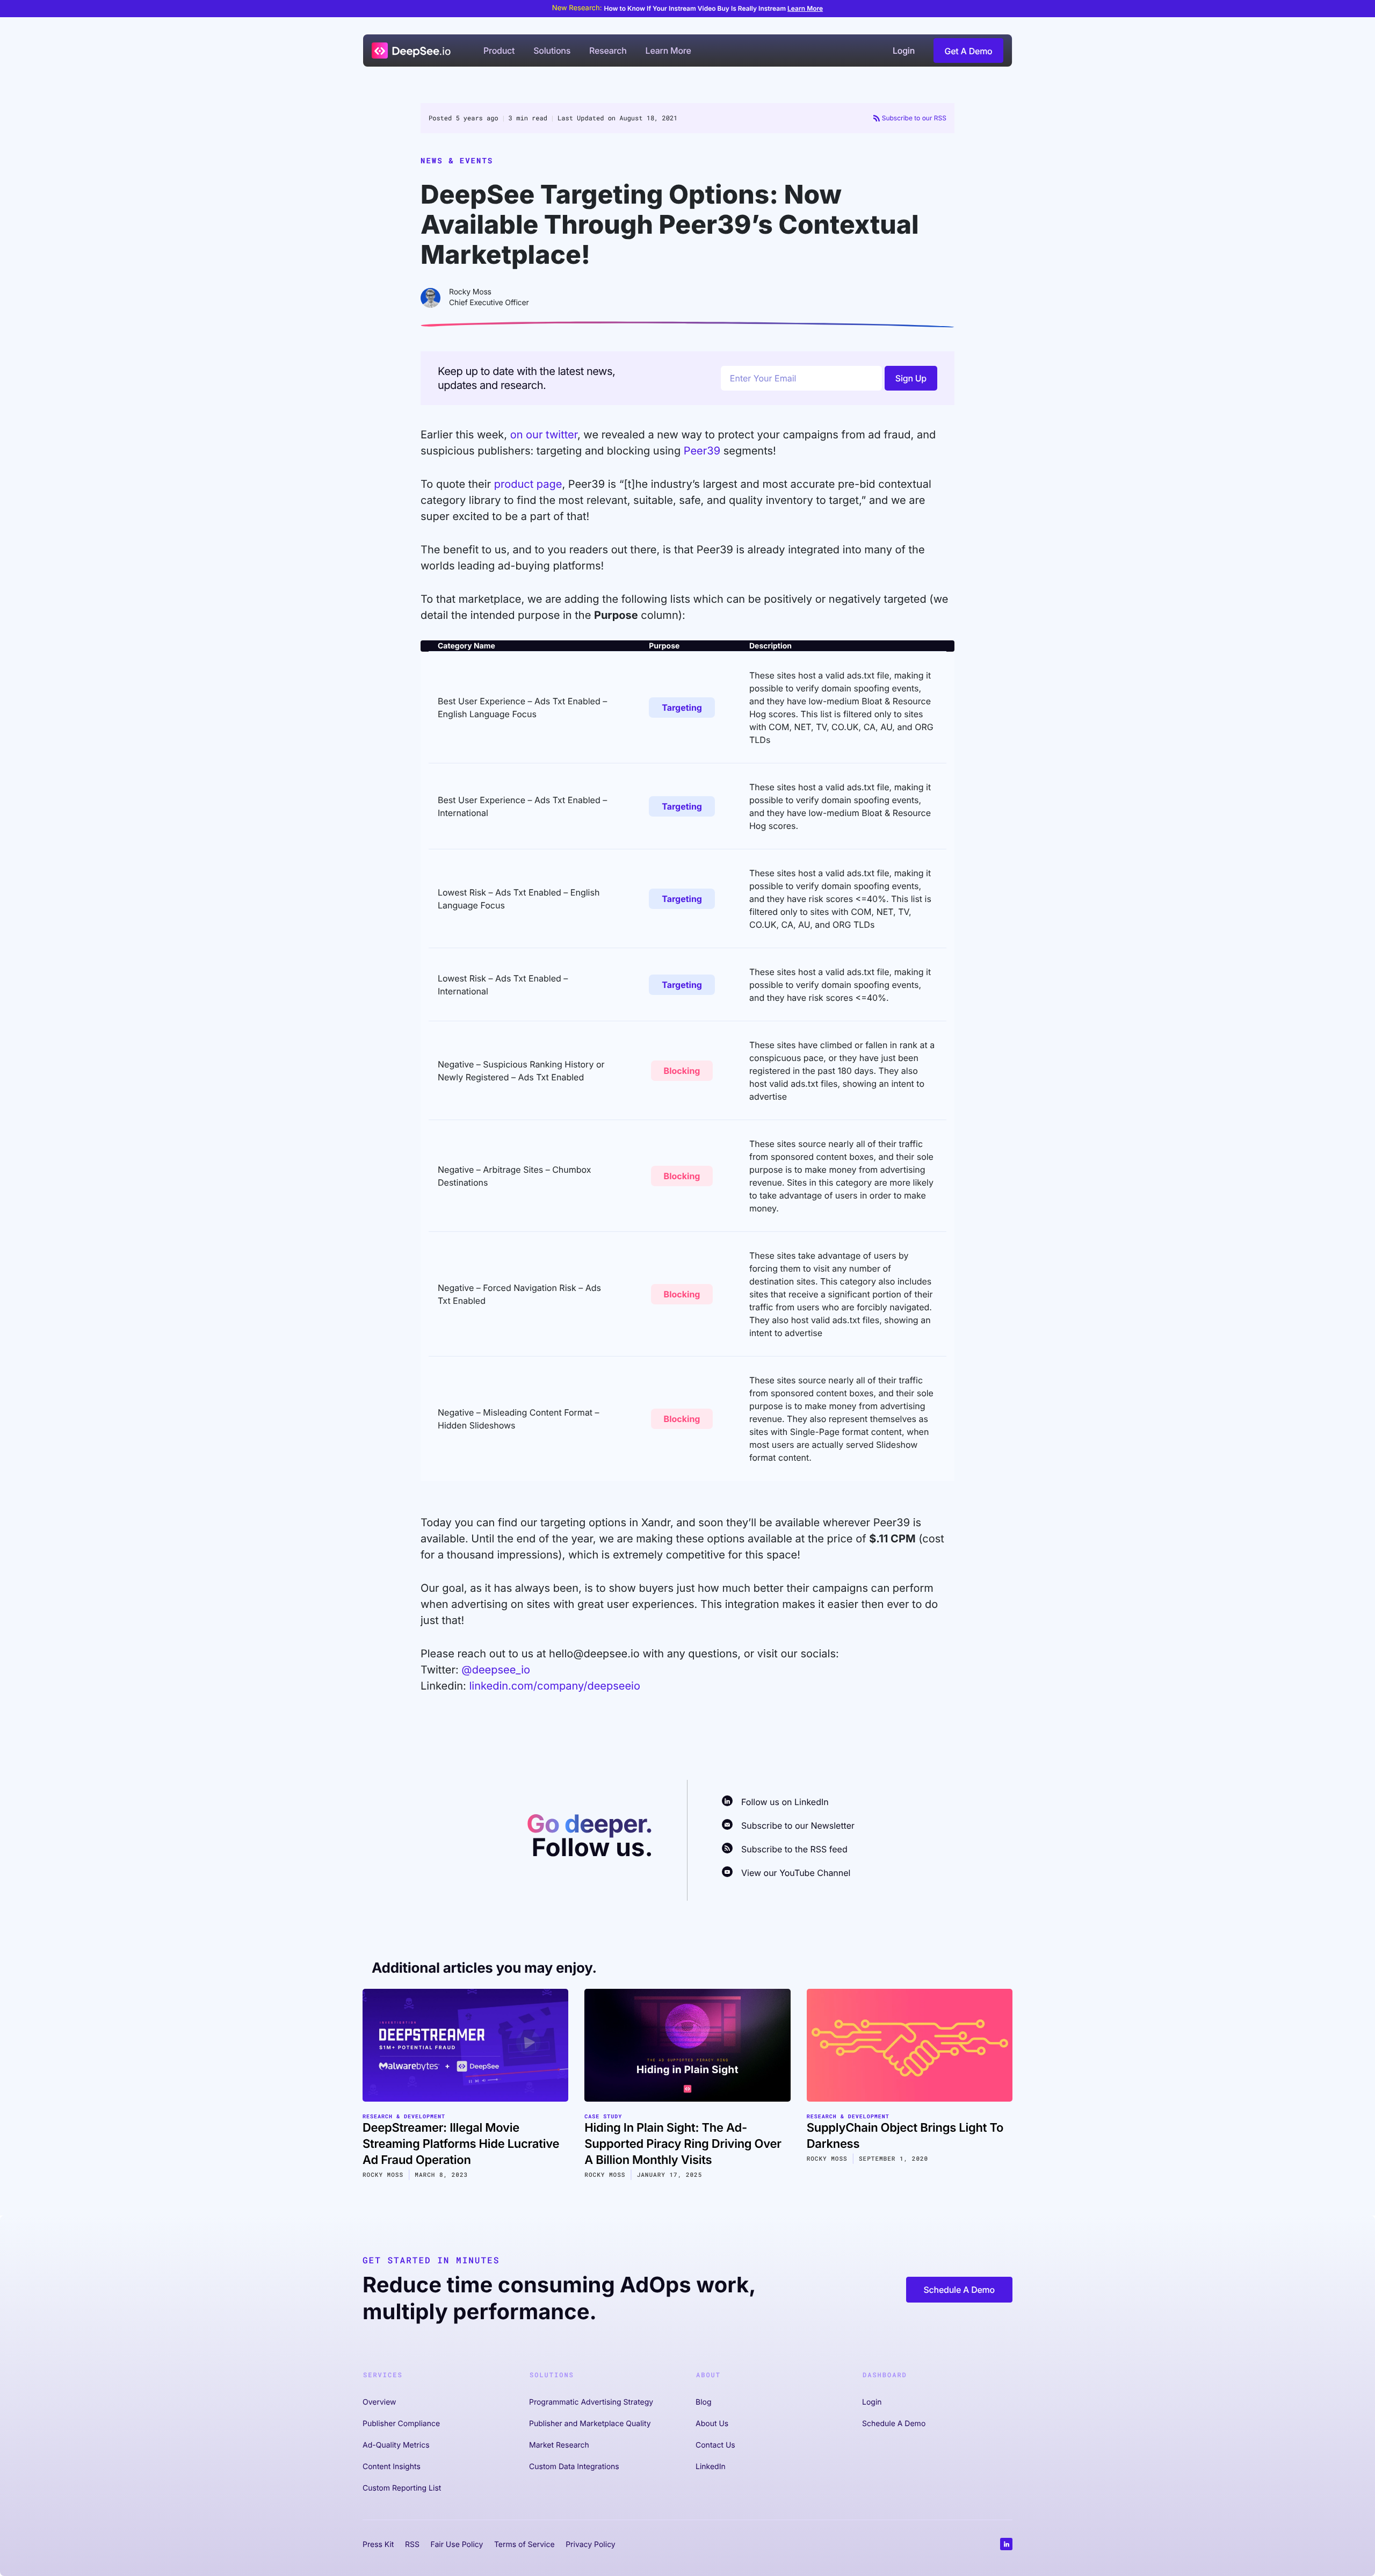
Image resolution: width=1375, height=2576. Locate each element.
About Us (712, 2424)
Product (499, 50)
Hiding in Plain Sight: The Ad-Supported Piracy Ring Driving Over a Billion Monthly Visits (683, 2144)
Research (608, 50)
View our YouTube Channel (796, 1873)
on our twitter (544, 435)
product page (528, 484)
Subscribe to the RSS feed (794, 1849)
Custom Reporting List (402, 2488)
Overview (379, 2402)
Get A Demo (969, 51)
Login (904, 50)
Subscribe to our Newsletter (798, 1825)
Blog (704, 2402)
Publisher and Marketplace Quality (590, 2424)
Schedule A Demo (959, 2290)
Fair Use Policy (457, 2545)
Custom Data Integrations (574, 2467)
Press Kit (378, 2545)
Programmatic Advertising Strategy (591, 2402)
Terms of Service (524, 2545)
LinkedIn (711, 2467)
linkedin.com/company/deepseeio (554, 1686)
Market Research (559, 2445)
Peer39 (702, 451)
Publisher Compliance (401, 2424)
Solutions (552, 50)
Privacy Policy (591, 2545)
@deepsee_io (496, 1670)
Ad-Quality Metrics (396, 2445)
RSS (412, 2545)
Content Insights (392, 2467)
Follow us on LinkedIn (785, 1802)
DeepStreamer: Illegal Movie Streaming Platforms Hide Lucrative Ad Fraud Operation (461, 2144)
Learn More (805, 8)
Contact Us (715, 2445)
